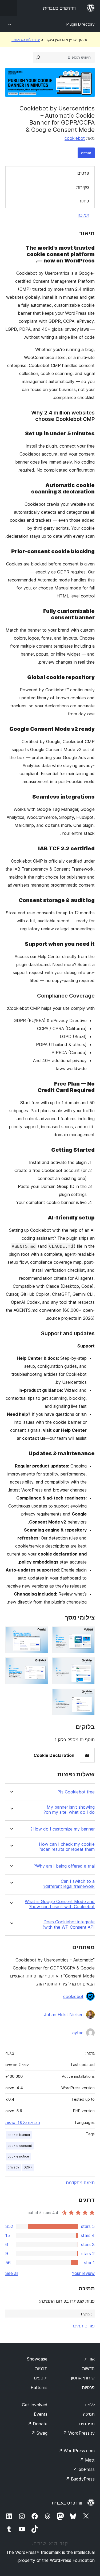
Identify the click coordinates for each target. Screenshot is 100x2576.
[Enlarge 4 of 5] (41, 1665)
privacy (13, 2167)
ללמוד (89, 2405)
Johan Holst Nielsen (64, 2015)
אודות (90, 2359)
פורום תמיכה (83, 2326)
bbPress (84, 2469)
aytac (78, 2033)
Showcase (37, 2359)
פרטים (83, 173)
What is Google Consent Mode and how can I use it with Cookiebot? (60, 1904)
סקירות (83, 187)
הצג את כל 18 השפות (23, 2123)
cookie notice (18, 2156)
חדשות (88, 2368)
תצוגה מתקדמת (80, 2183)
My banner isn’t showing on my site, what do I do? (69, 1810)
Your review (83, 2273)
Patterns (39, 2387)
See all (12, 2273)
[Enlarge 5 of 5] (87, 1696)
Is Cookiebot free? (76, 1792)
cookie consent (20, 2146)
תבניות (41, 2368)
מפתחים (87, 2424)
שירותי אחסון (83, 2378)
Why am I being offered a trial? (64, 1866)
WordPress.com (77, 2451)
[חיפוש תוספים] (38, 57)
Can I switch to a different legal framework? (69, 1884)
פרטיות (88, 2387)
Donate (37, 2424)
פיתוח (84, 201)
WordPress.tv (79, 2433)
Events (41, 2414)
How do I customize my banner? (63, 1829)
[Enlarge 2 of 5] (41, 1634)
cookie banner (19, 2135)
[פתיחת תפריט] (9, 8)
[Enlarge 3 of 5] (87, 1665)
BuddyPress (80, 2479)
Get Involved (35, 2405)
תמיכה (83, 215)
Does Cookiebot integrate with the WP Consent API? (68, 1924)
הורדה (86, 153)
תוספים (41, 2378)
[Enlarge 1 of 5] (87, 1634)
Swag (39, 2433)
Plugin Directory (81, 24)
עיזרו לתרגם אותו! (26, 39)
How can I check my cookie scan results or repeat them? (67, 1847)
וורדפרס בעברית (67, 2503)
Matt (87, 2460)
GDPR (28, 2167)
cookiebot (75, 138)
